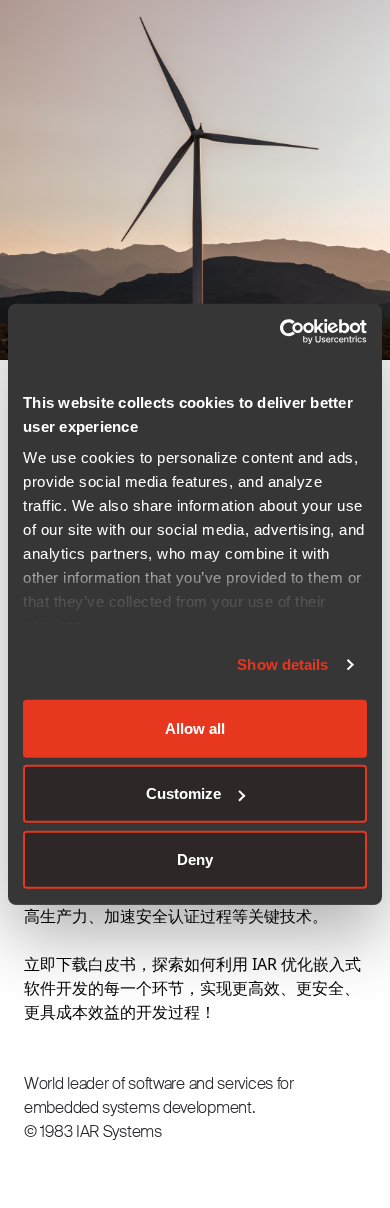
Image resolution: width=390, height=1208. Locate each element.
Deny (195, 858)
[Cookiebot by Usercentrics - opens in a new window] (280, 332)
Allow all (195, 727)
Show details (282, 664)
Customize (183, 793)
